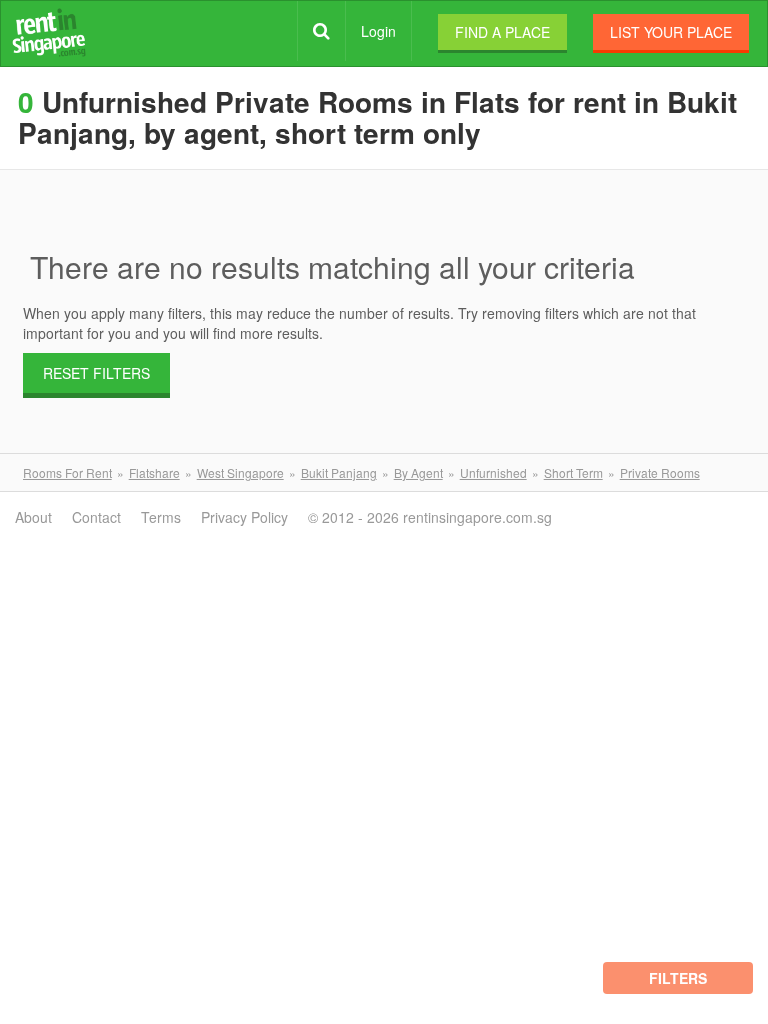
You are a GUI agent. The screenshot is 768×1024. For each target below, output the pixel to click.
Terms (161, 517)
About (33, 517)
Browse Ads (321, 31)
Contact (96, 517)
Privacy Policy (244, 517)
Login (378, 31)
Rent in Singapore (49, 32)
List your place (671, 32)
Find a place (502, 32)
